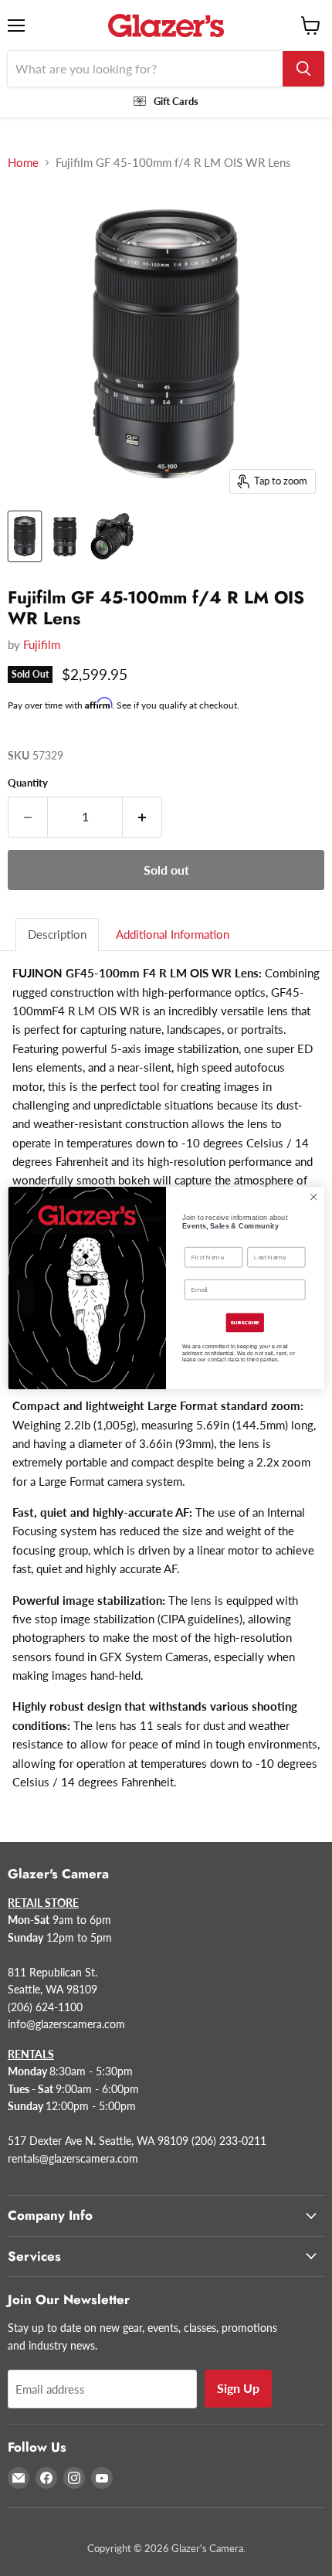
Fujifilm (42, 644)
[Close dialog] (313, 1197)
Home (23, 163)
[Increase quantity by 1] (142, 817)
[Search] (303, 69)
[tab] (58, 935)
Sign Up (238, 2388)
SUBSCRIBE (245, 1323)
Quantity (28, 783)
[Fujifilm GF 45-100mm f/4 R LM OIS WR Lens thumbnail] (25, 536)
